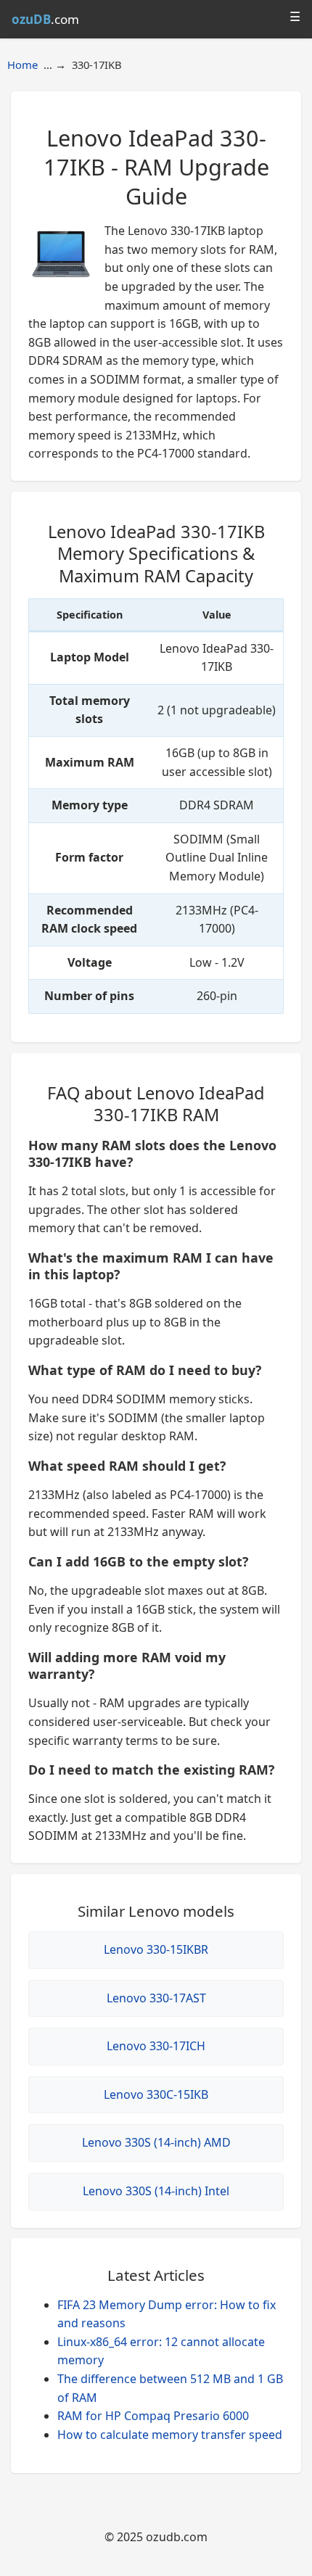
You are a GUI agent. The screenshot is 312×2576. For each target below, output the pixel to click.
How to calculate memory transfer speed (170, 2435)
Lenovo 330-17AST (156, 1998)
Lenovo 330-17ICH (156, 2046)
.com (45, 19)
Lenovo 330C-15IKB (156, 2094)
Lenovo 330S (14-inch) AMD (156, 2142)
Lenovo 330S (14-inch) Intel (156, 2191)
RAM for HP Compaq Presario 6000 (153, 2416)
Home (22, 65)
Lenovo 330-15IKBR (156, 1949)
